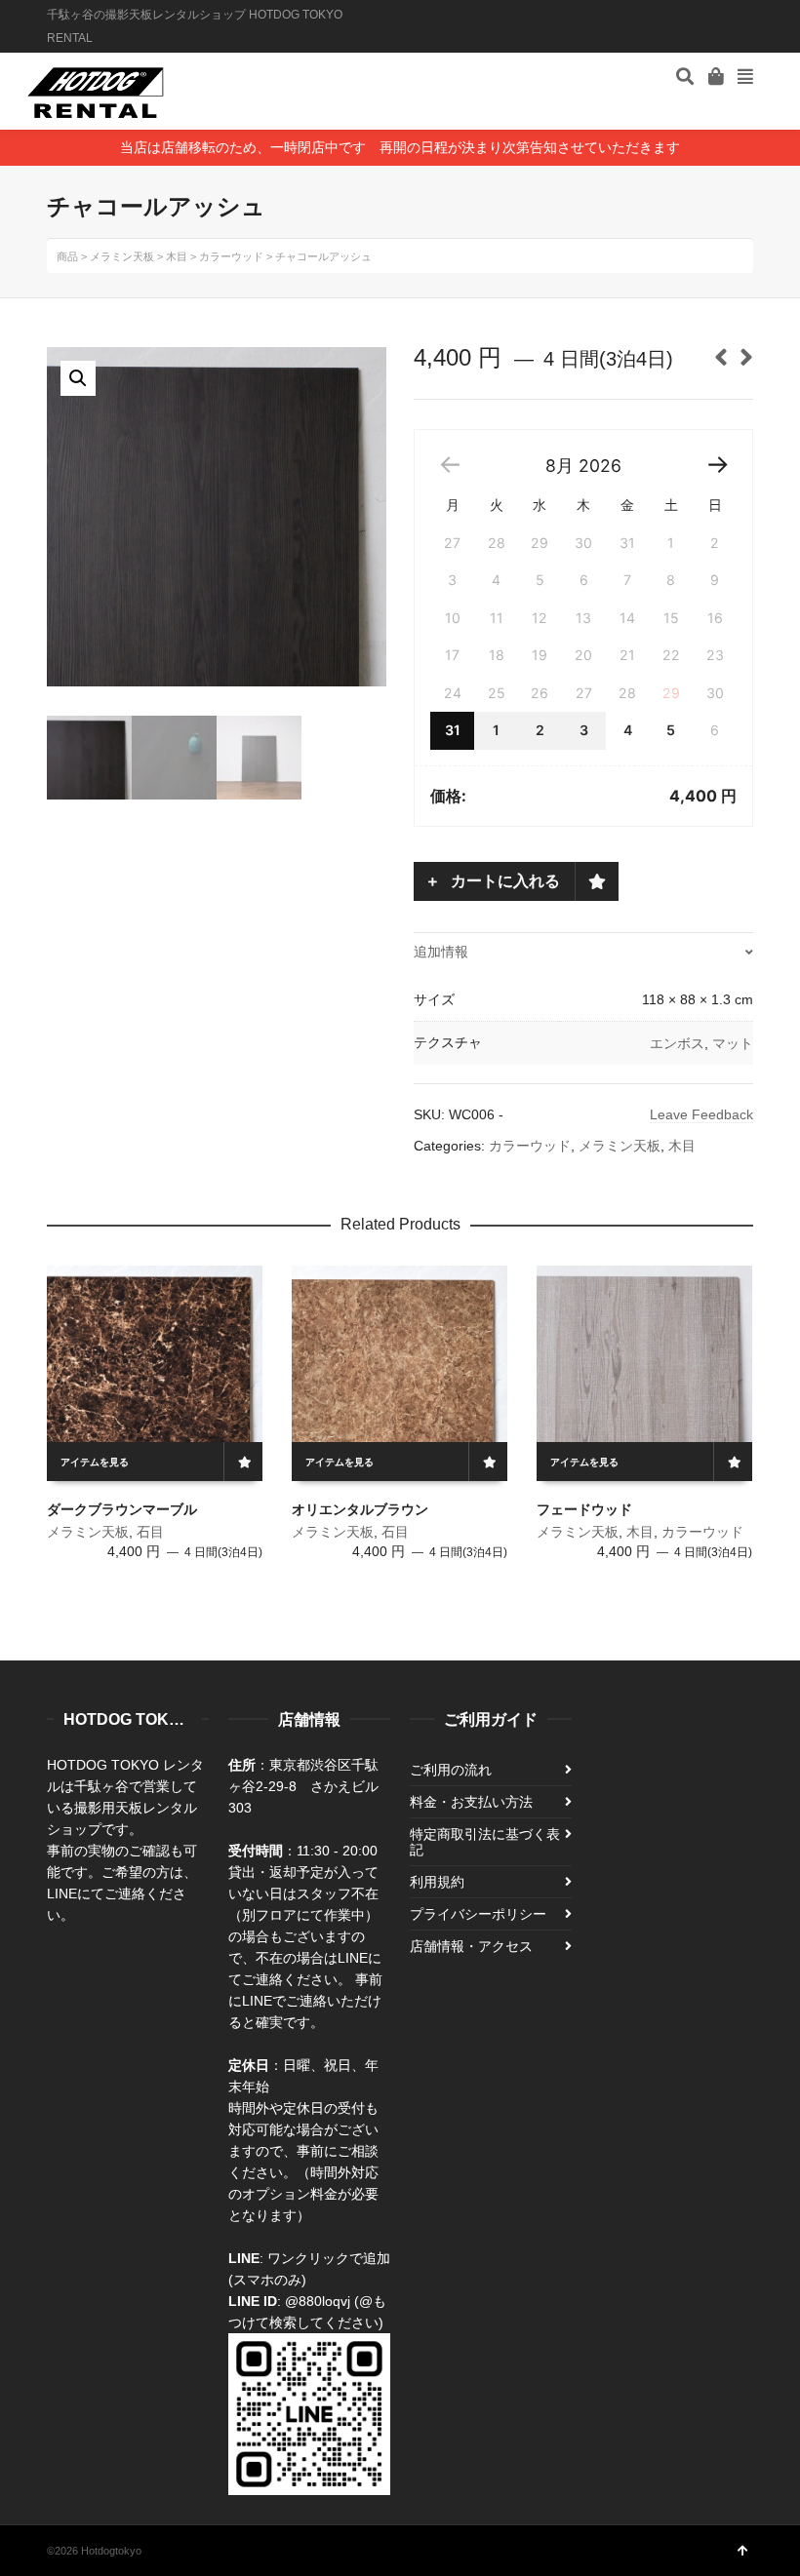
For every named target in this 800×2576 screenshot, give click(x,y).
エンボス (677, 1043)
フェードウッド (584, 1509)
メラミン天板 (620, 1146)
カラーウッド (530, 1146)
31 (453, 730)
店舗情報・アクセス (471, 1946)
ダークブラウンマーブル (122, 1509)
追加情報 (441, 952)
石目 (150, 1532)
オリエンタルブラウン (360, 1509)
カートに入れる (503, 881)
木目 (682, 1146)
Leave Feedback (701, 1114)
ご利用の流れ (451, 1770)
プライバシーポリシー (478, 1914)
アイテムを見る (95, 1462)
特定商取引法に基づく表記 (485, 1842)
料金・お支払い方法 (471, 1802)
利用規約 (437, 1882)
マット (733, 1043)
